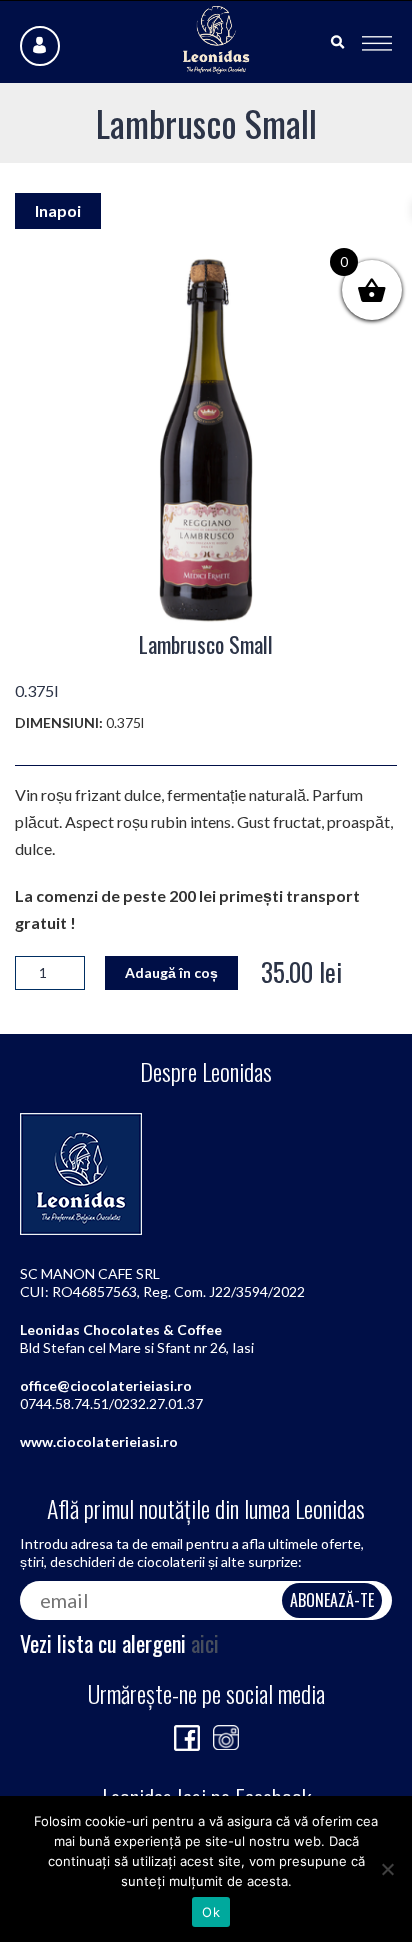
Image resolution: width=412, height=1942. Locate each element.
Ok (211, 1912)
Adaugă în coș (171, 972)
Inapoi (58, 210)
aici (205, 1643)
